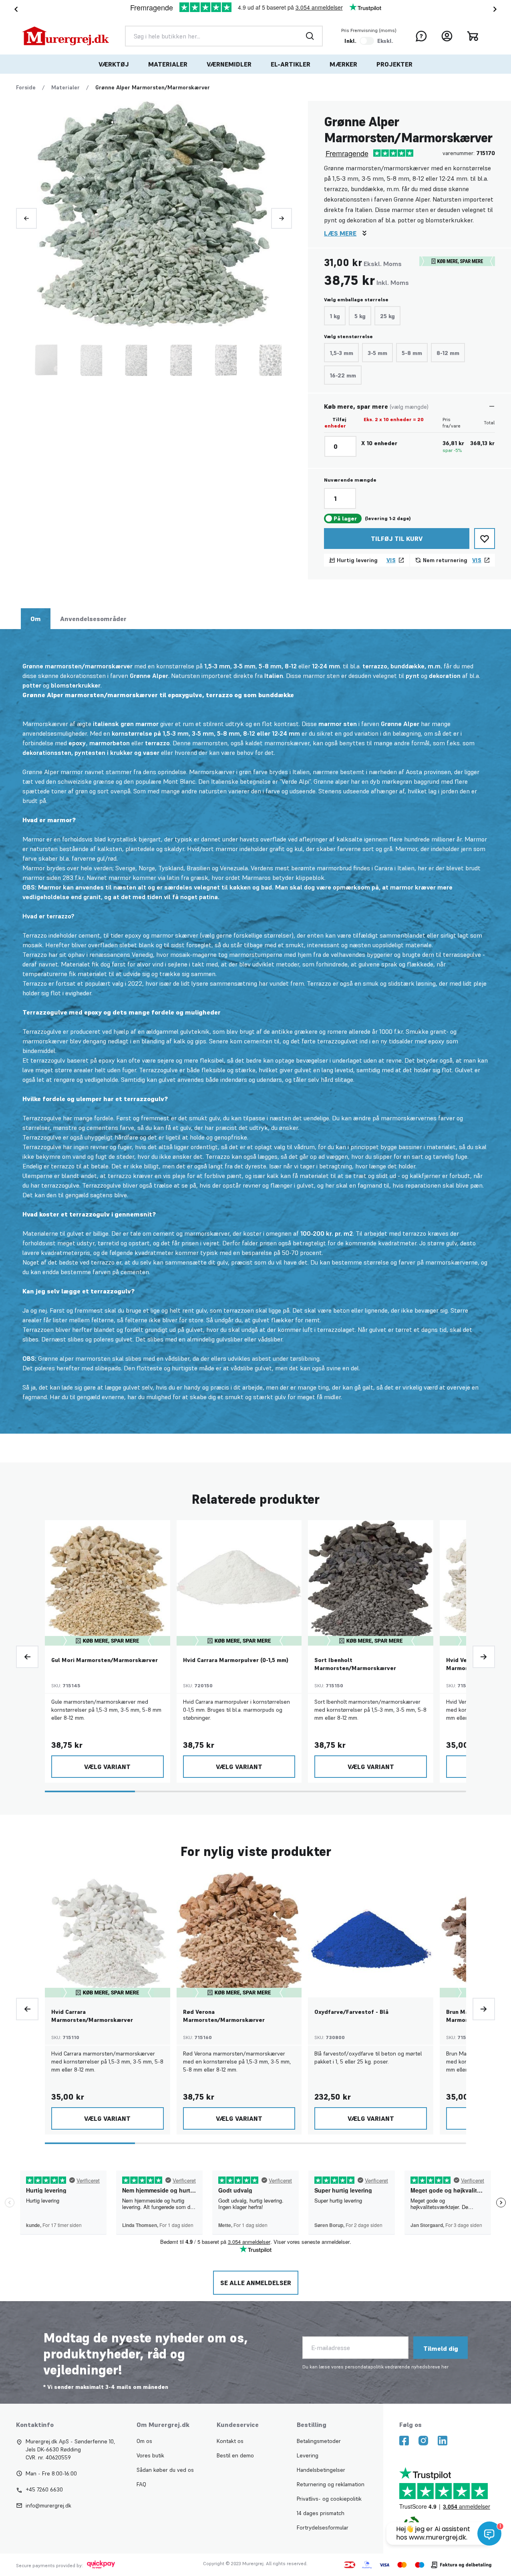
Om (36, 619)
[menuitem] (114, 64)
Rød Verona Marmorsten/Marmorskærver (224, 2016)
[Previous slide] (26, 218)
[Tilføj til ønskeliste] (485, 539)
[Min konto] (447, 36)
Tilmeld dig (441, 2348)
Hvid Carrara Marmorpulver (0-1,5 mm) (236, 1660)
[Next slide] (497, 9)
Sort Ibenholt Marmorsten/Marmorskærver (355, 1664)
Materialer (168, 64)
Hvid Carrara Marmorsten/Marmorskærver (92, 2016)
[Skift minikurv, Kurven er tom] (473, 36)
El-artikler (291, 64)
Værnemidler (229, 64)
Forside (26, 87)
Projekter (394, 64)
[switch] (367, 41)
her (445, 2367)
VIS (391, 560)
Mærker (343, 64)
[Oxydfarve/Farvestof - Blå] (371, 1935)
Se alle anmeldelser (256, 2283)
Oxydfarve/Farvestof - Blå (351, 2012)
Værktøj (114, 64)
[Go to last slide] (14, 9)
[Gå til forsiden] (66, 36)
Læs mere (340, 233)
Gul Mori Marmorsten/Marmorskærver (105, 1660)
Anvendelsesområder (93, 619)
